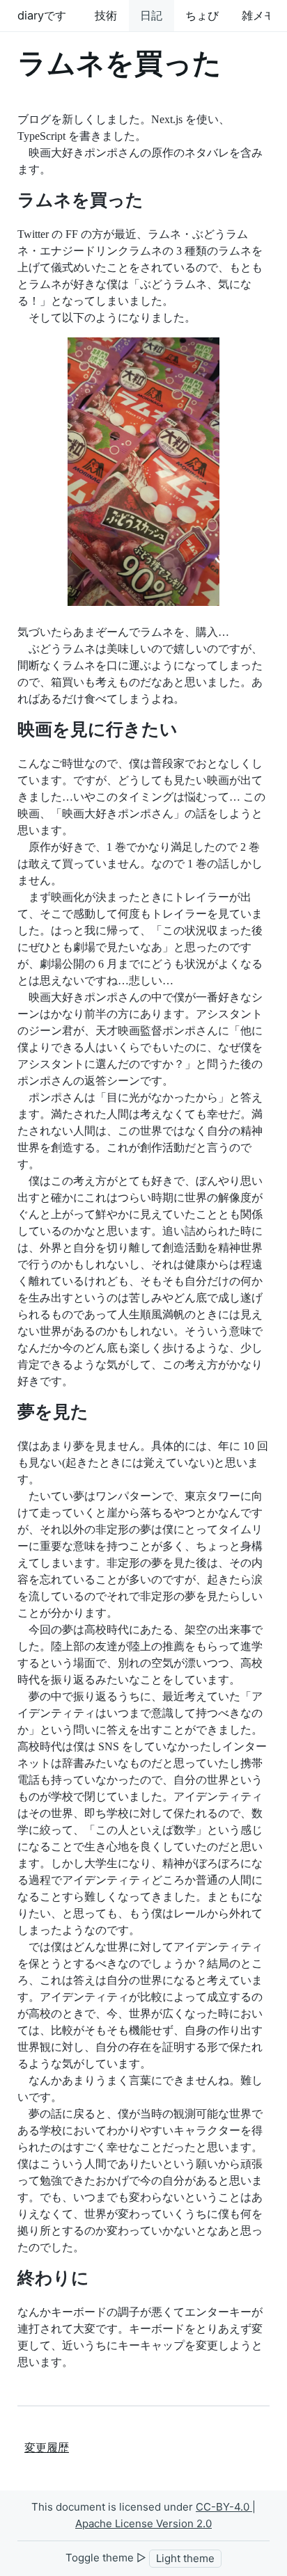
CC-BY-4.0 (224, 2507)
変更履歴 (47, 2448)
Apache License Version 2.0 (143, 2523)
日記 (151, 15)
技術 (106, 15)
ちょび (202, 15)
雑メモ (258, 15)
